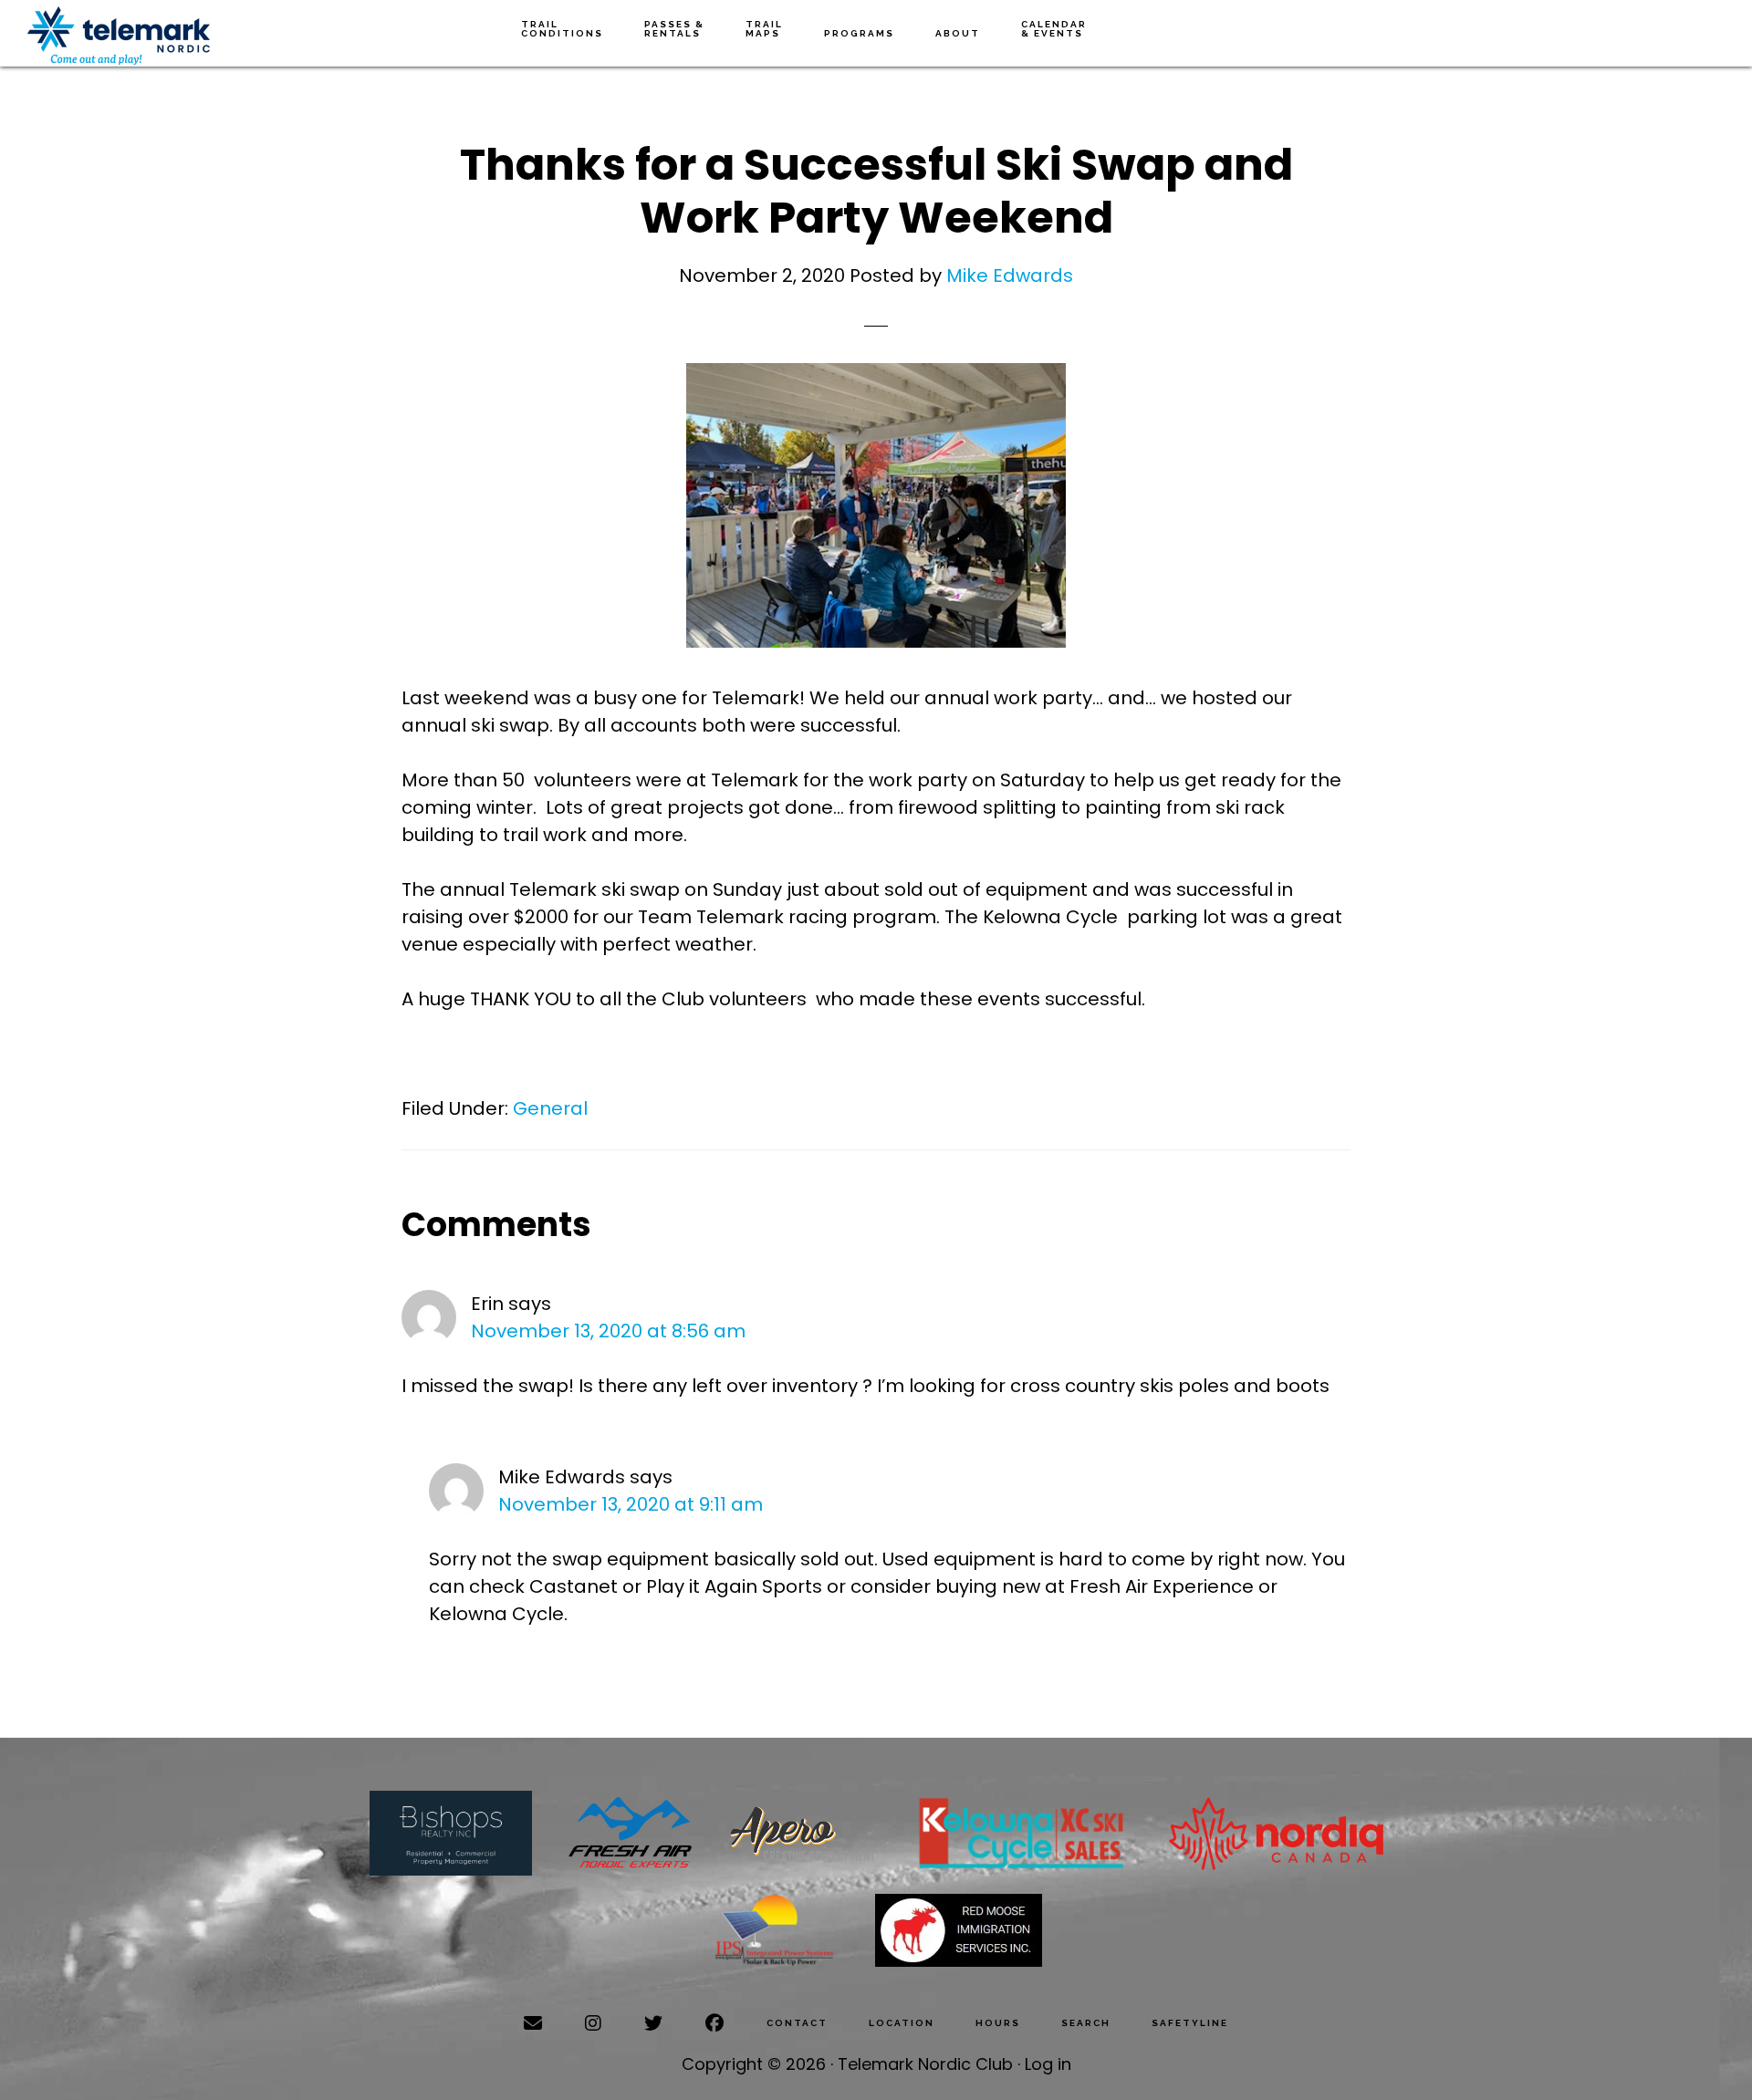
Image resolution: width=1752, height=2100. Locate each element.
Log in (1048, 2064)
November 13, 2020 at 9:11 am (631, 1504)
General (550, 1108)
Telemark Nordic (119, 36)
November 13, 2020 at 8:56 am (608, 1331)
